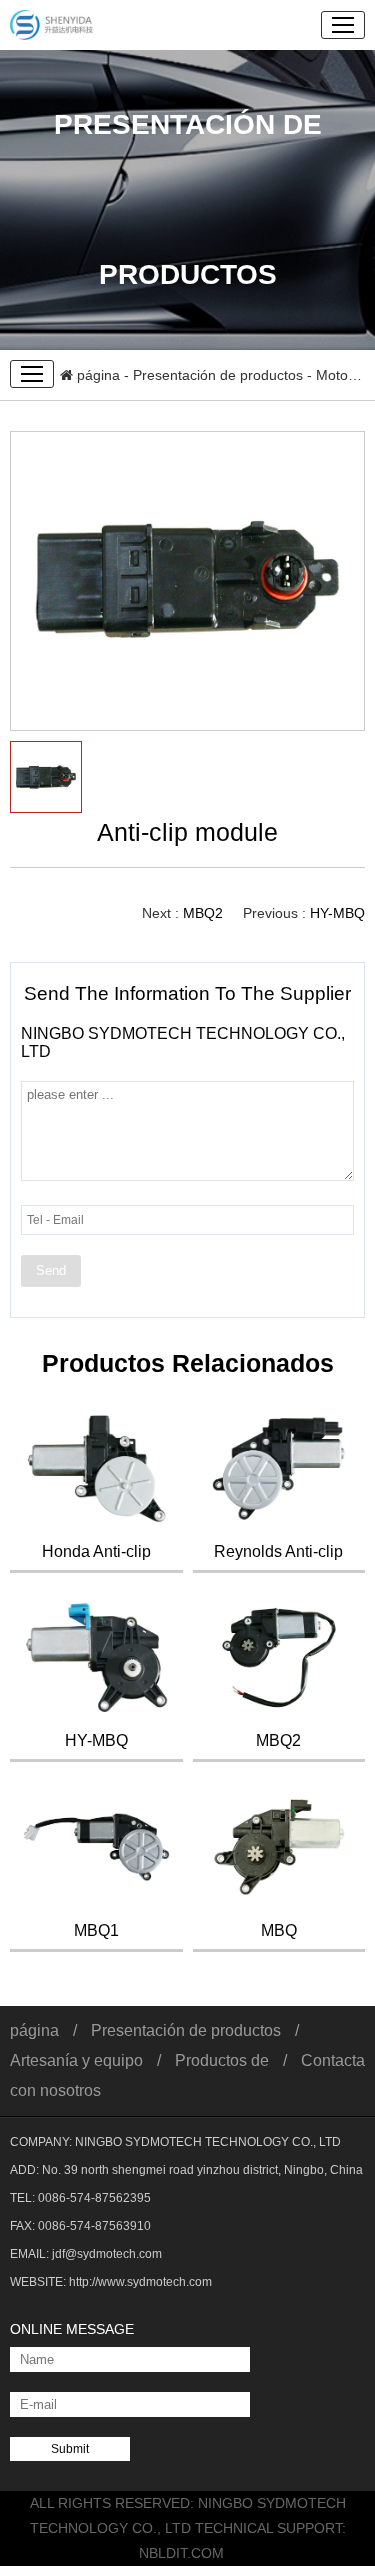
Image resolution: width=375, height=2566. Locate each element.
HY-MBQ (337, 913)
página (96, 375)
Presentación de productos (218, 375)
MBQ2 (203, 913)
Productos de (222, 2060)
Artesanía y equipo (76, 2060)
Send (51, 1270)
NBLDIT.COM (187, 2553)
